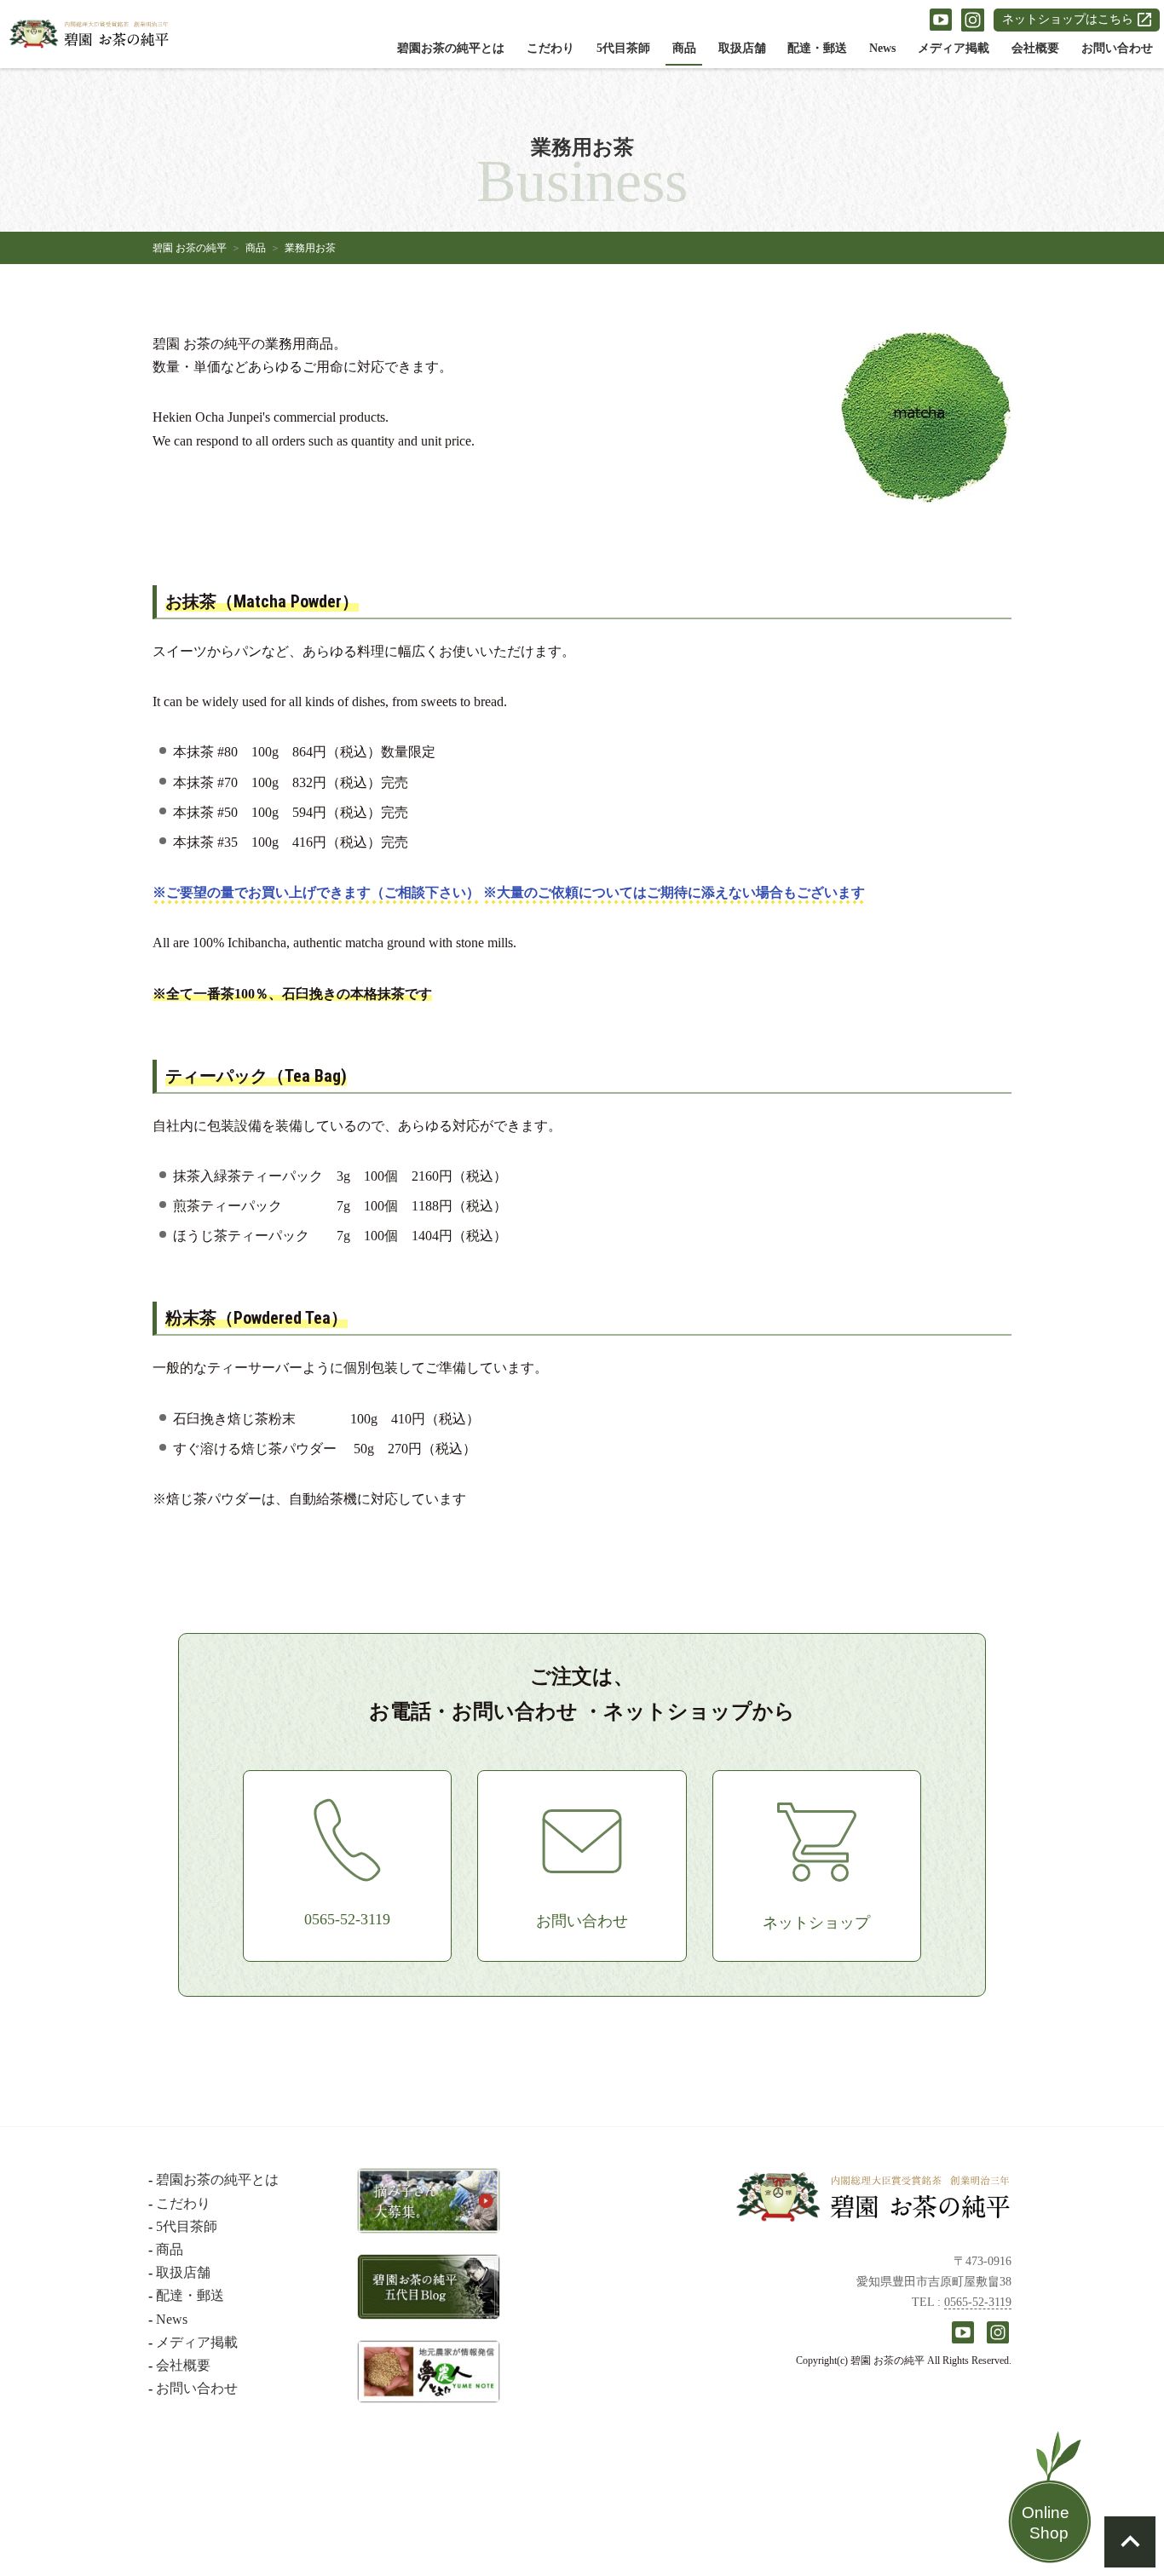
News (882, 48)
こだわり (550, 48)
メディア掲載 (954, 48)
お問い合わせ (1117, 48)
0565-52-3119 (978, 2302)
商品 (684, 48)
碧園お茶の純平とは (451, 48)
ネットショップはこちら (1068, 19)
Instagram (973, 20)
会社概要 (1035, 48)
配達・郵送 (817, 48)
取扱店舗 (742, 48)
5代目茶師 (623, 48)
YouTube (941, 20)
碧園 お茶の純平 (190, 248)
